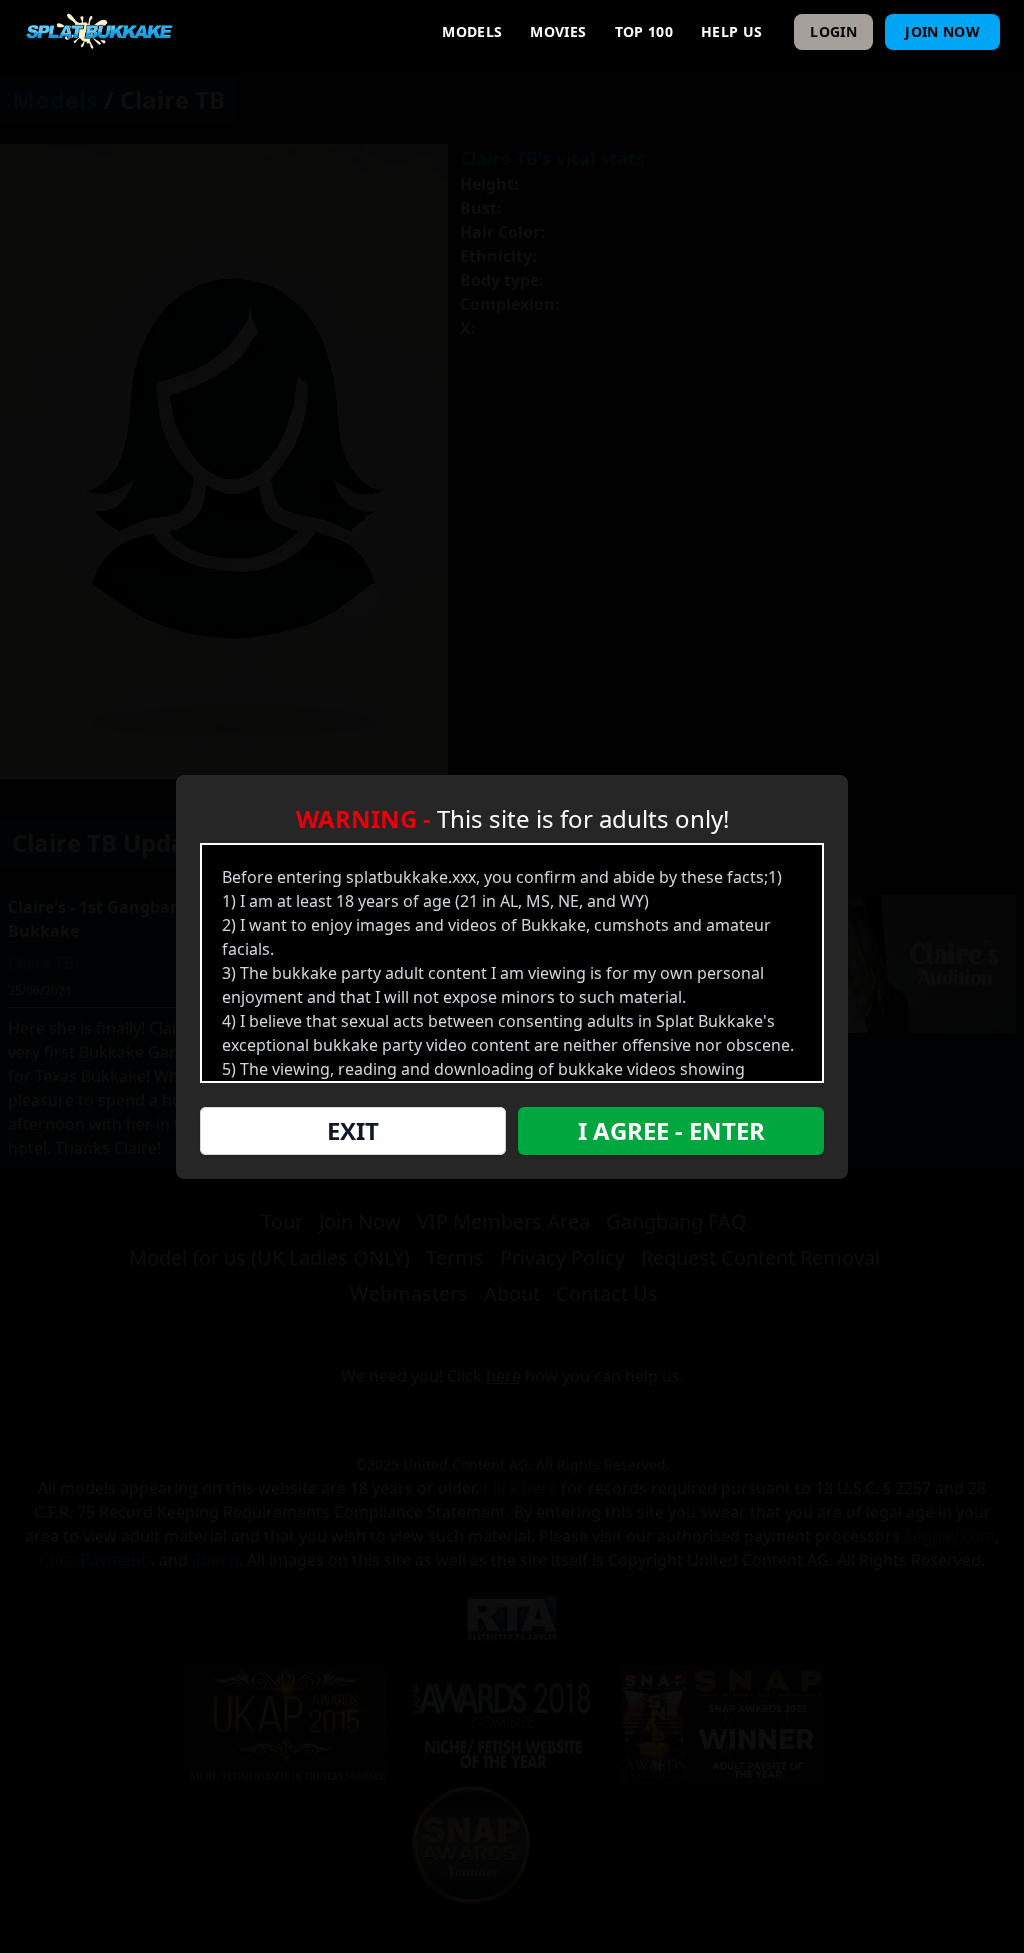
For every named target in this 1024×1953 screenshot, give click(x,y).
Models (472, 31)
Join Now (942, 31)
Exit (353, 1130)
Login (833, 31)
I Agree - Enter (671, 1130)
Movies (558, 31)
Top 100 (644, 31)
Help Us (731, 31)
